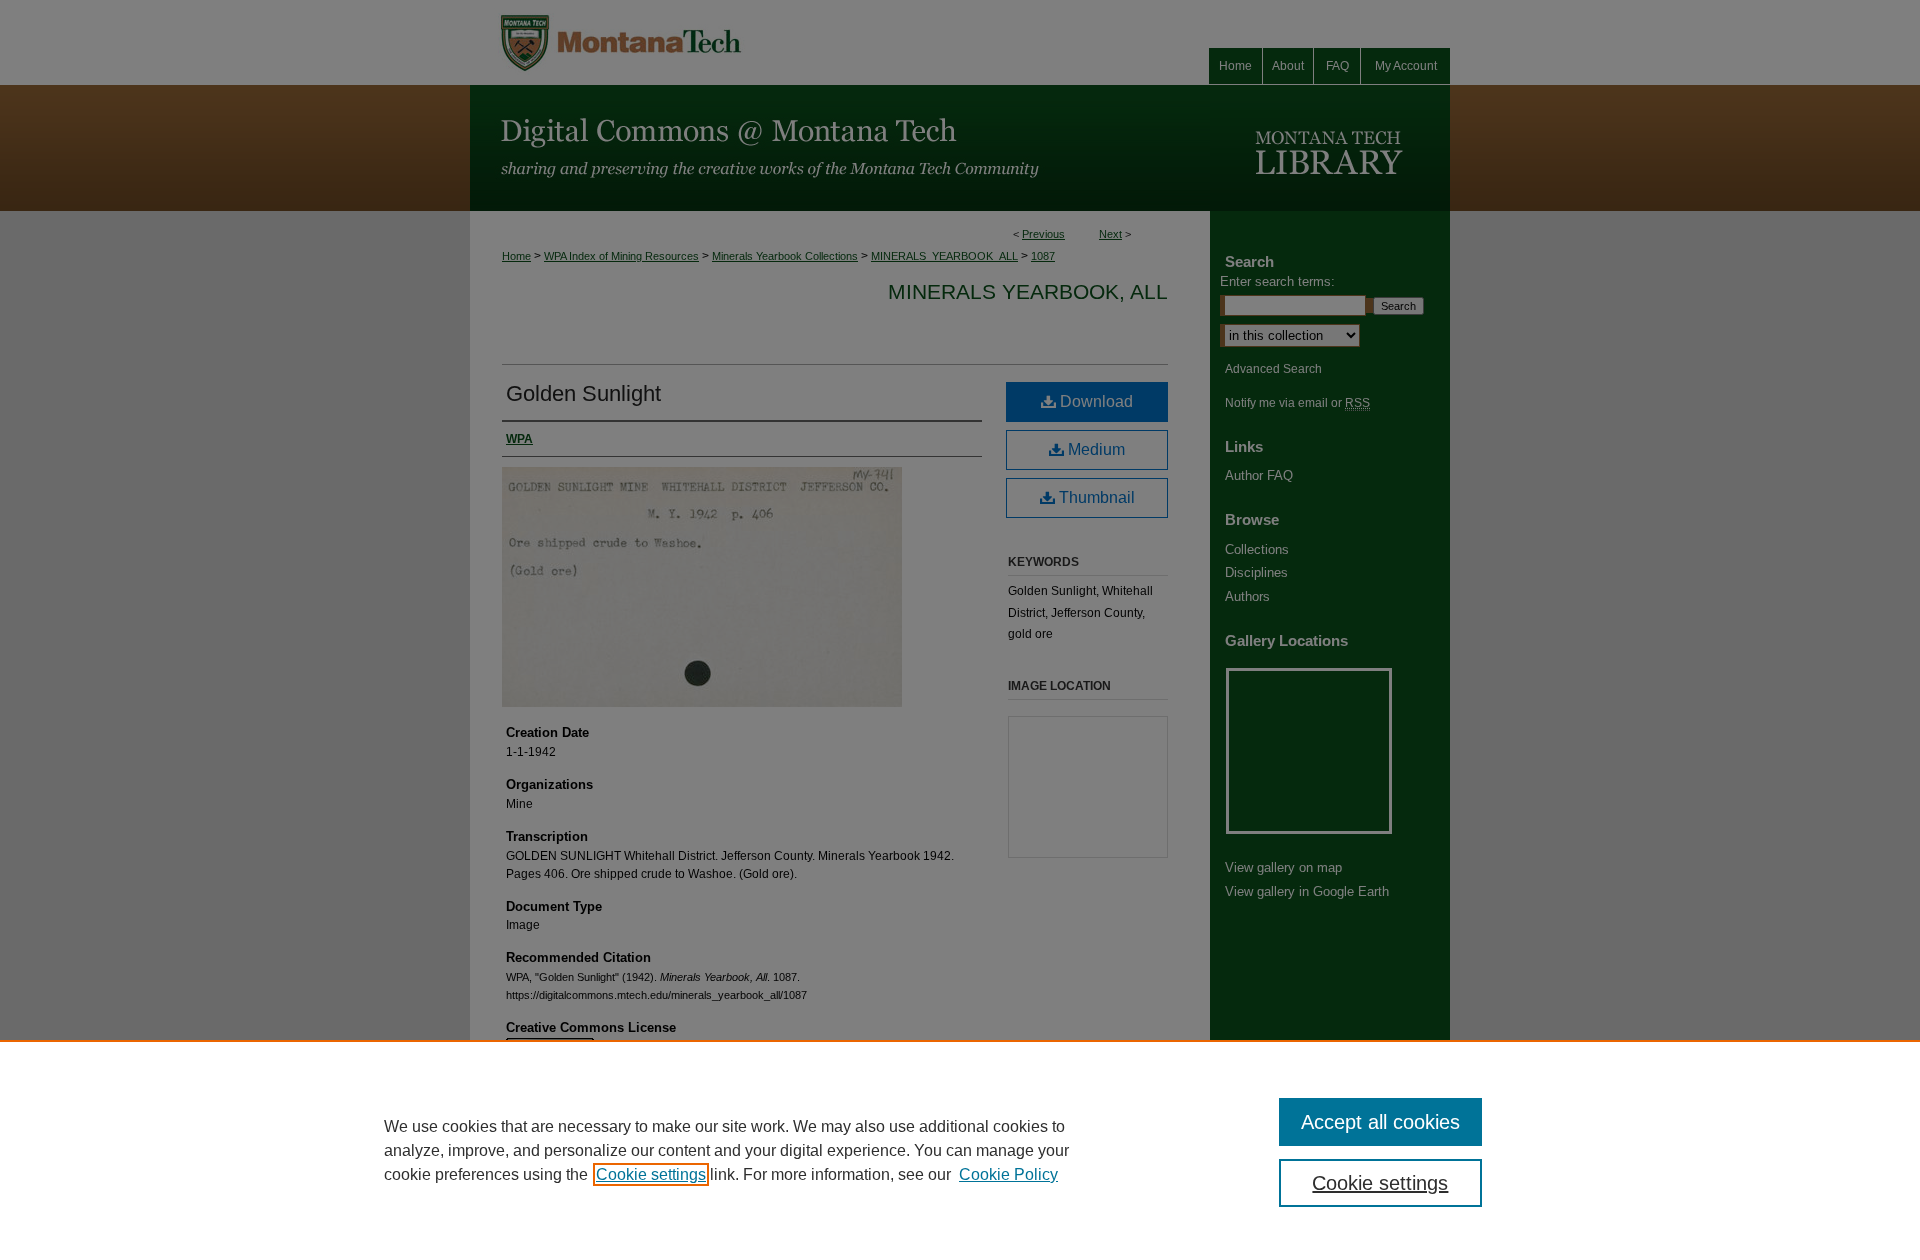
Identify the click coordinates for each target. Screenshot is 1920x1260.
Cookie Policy (1008, 1174)
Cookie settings (651, 1174)
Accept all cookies (1380, 1122)
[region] (960, 1150)
